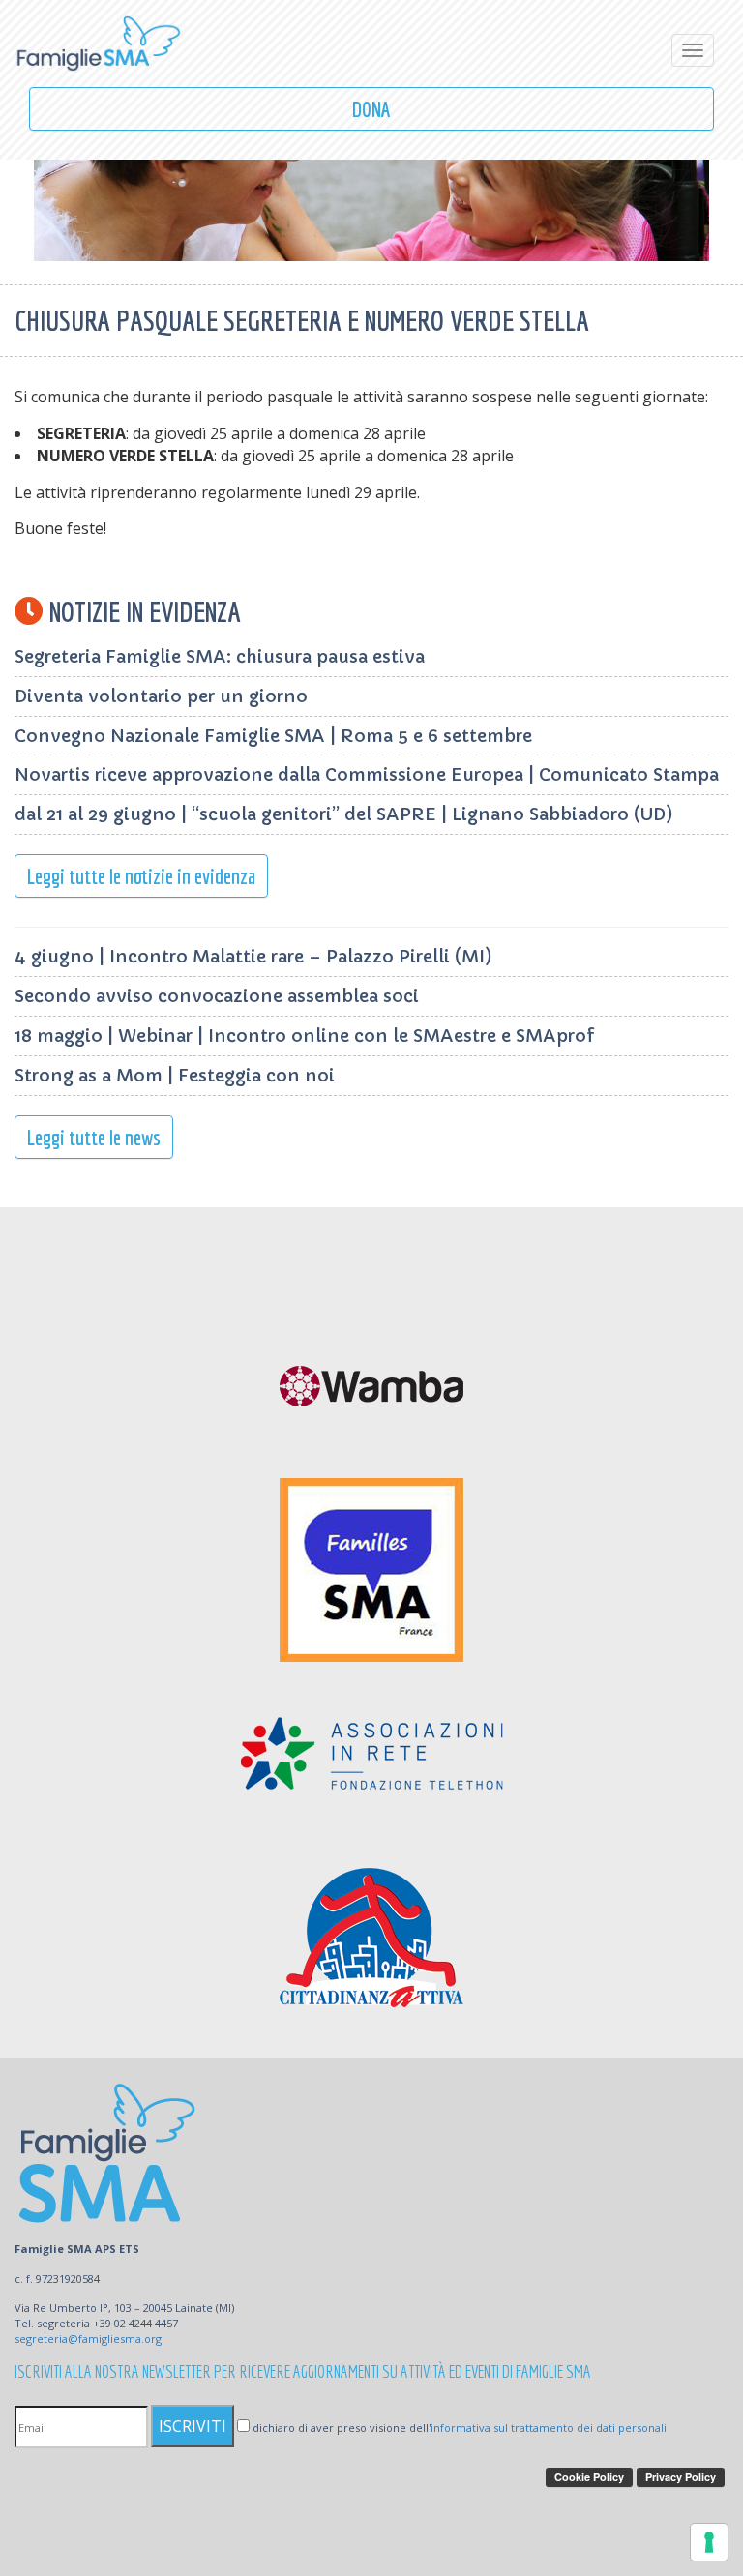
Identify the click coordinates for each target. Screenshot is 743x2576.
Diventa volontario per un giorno (161, 696)
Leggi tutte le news (94, 1137)
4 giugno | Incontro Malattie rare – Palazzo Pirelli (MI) (253, 956)
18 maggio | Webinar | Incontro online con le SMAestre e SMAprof (305, 1036)
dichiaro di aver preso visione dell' (458, 2428)
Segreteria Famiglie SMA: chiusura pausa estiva (220, 656)
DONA (371, 109)
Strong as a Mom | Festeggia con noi (175, 1075)
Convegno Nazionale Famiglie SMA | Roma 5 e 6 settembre (273, 736)
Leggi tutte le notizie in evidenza (141, 876)
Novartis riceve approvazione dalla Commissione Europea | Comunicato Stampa (367, 774)
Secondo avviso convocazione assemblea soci (217, 996)
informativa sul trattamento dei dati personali (549, 2428)
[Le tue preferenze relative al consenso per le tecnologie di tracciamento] (709, 2542)
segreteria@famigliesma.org (88, 2339)
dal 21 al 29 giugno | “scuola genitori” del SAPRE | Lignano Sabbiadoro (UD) (344, 814)
